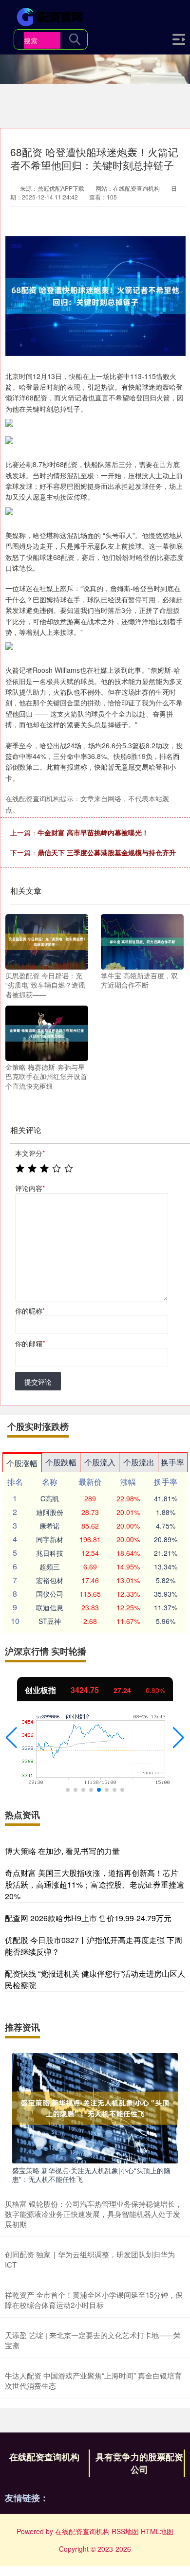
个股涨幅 (22, 1463)
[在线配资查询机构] (52, 16)
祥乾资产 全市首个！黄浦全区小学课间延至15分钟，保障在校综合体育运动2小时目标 (94, 2300)
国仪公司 (50, 1594)
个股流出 (139, 1462)
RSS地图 (125, 2531)
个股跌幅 (61, 1462)
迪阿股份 (50, 1512)
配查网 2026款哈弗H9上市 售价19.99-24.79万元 (88, 1918)
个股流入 (100, 1462)
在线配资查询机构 (44, 2457)
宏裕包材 (50, 1580)
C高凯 (50, 1498)
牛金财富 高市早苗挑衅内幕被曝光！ (93, 832)
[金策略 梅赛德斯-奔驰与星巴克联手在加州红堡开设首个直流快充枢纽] (47, 1032)
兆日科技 (50, 1553)
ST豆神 (50, 1621)
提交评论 (38, 1382)
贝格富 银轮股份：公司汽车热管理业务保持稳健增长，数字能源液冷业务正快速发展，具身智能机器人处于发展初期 (94, 2214)
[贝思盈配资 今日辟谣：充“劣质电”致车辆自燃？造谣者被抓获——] (47, 941)
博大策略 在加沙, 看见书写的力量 (62, 1851)
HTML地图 (157, 2531)
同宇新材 (50, 1539)
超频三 (50, 1567)
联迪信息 (50, 1607)
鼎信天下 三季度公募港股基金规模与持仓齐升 (107, 852)
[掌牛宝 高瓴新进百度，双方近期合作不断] (142, 941)
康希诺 (50, 1526)
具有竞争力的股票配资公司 (139, 2463)
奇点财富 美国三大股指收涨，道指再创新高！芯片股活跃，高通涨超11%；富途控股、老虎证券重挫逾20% (95, 1884)
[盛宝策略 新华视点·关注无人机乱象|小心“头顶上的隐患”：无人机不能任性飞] (95, 2107)
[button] (11, 1738)
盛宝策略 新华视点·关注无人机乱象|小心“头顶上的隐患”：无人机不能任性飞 (91, 2175)
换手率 (172, 1462)
